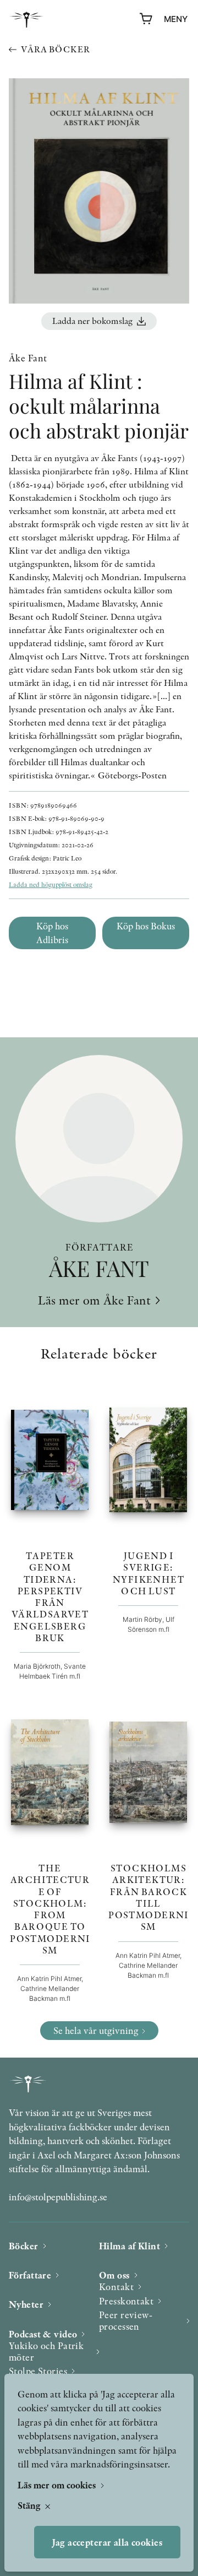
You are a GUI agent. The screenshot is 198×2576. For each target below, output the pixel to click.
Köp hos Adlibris (52, 933)
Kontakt (116, 2287)
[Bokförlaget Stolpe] (26, 20)
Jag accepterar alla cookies (107, 2542)
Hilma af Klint (130, 2246)
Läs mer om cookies (58, 2485)
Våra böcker (55, 49)
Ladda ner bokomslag (92, 321)
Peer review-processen (126, 2321)
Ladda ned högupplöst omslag (51, 884)
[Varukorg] (146, 19)
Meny (176, 19)
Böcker (24, 2246)
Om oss (114, 2275)
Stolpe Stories (38, 2371)
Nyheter (26, 2304)
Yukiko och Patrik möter (46, 2352)
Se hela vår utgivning (96, 2030)
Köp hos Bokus (146, 926)
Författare (30, 2275)
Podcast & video (43, 2334)
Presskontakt (126, 2301)
